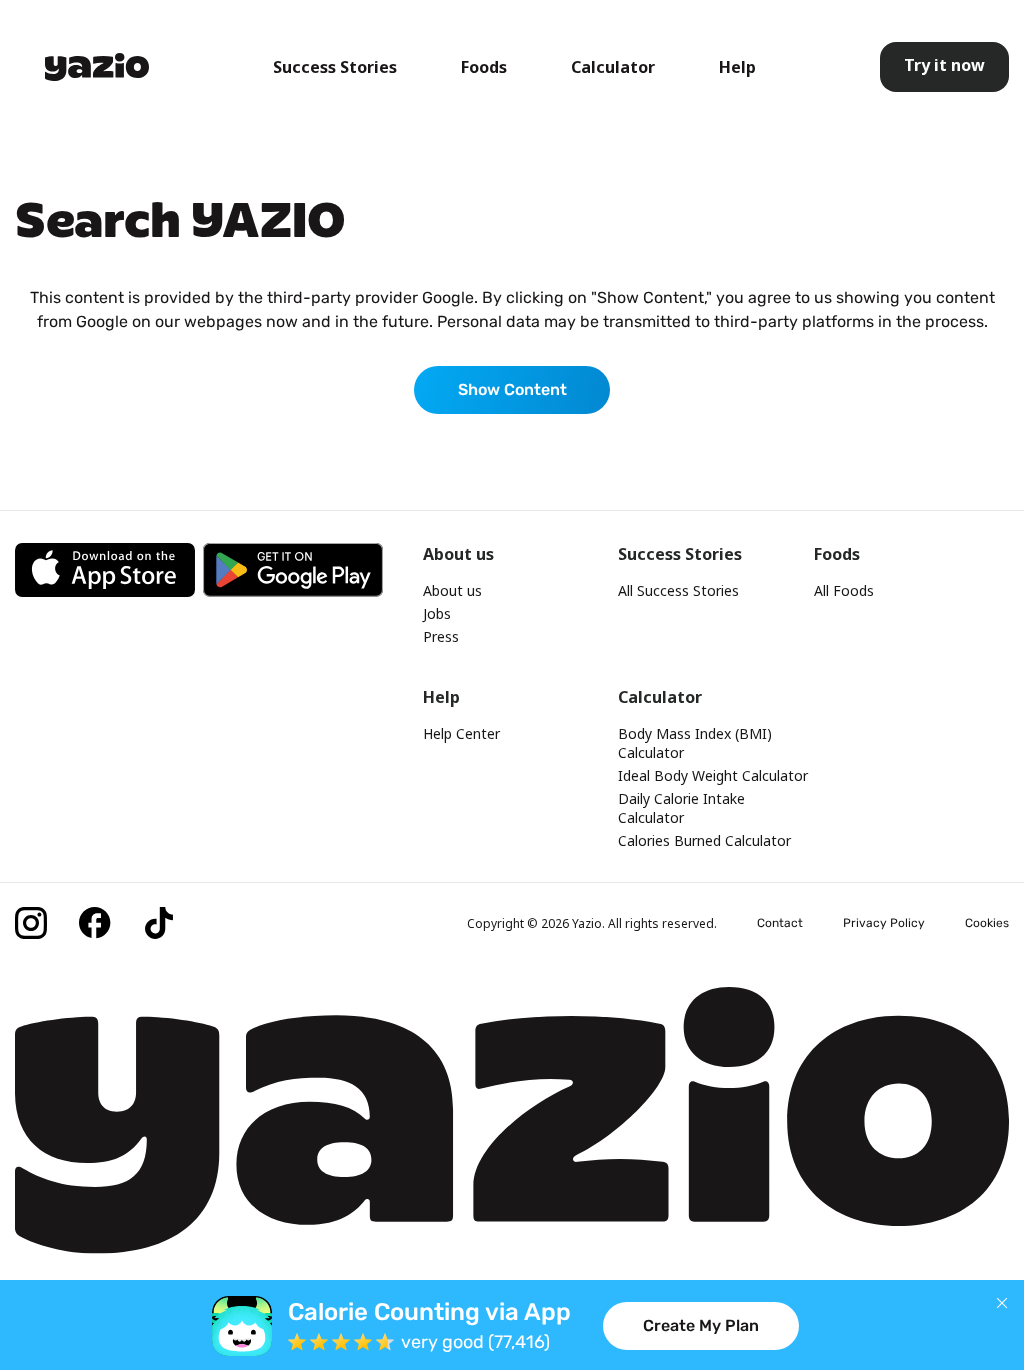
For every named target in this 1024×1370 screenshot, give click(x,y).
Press (441, 636)
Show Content (512, 389)
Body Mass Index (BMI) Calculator (695, 743)
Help (737, 67)
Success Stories (335, 67)
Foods (484, 67)
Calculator (613, 67)
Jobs (437, 613)
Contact (780, 923)
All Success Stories (678, 590)
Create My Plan (701, 1325)
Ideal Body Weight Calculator (713, 775)
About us (452, 590)
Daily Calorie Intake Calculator (681, 808)
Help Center (461, 733)
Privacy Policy (884, 923)
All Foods (844, 590)
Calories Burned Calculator (704, 840)
